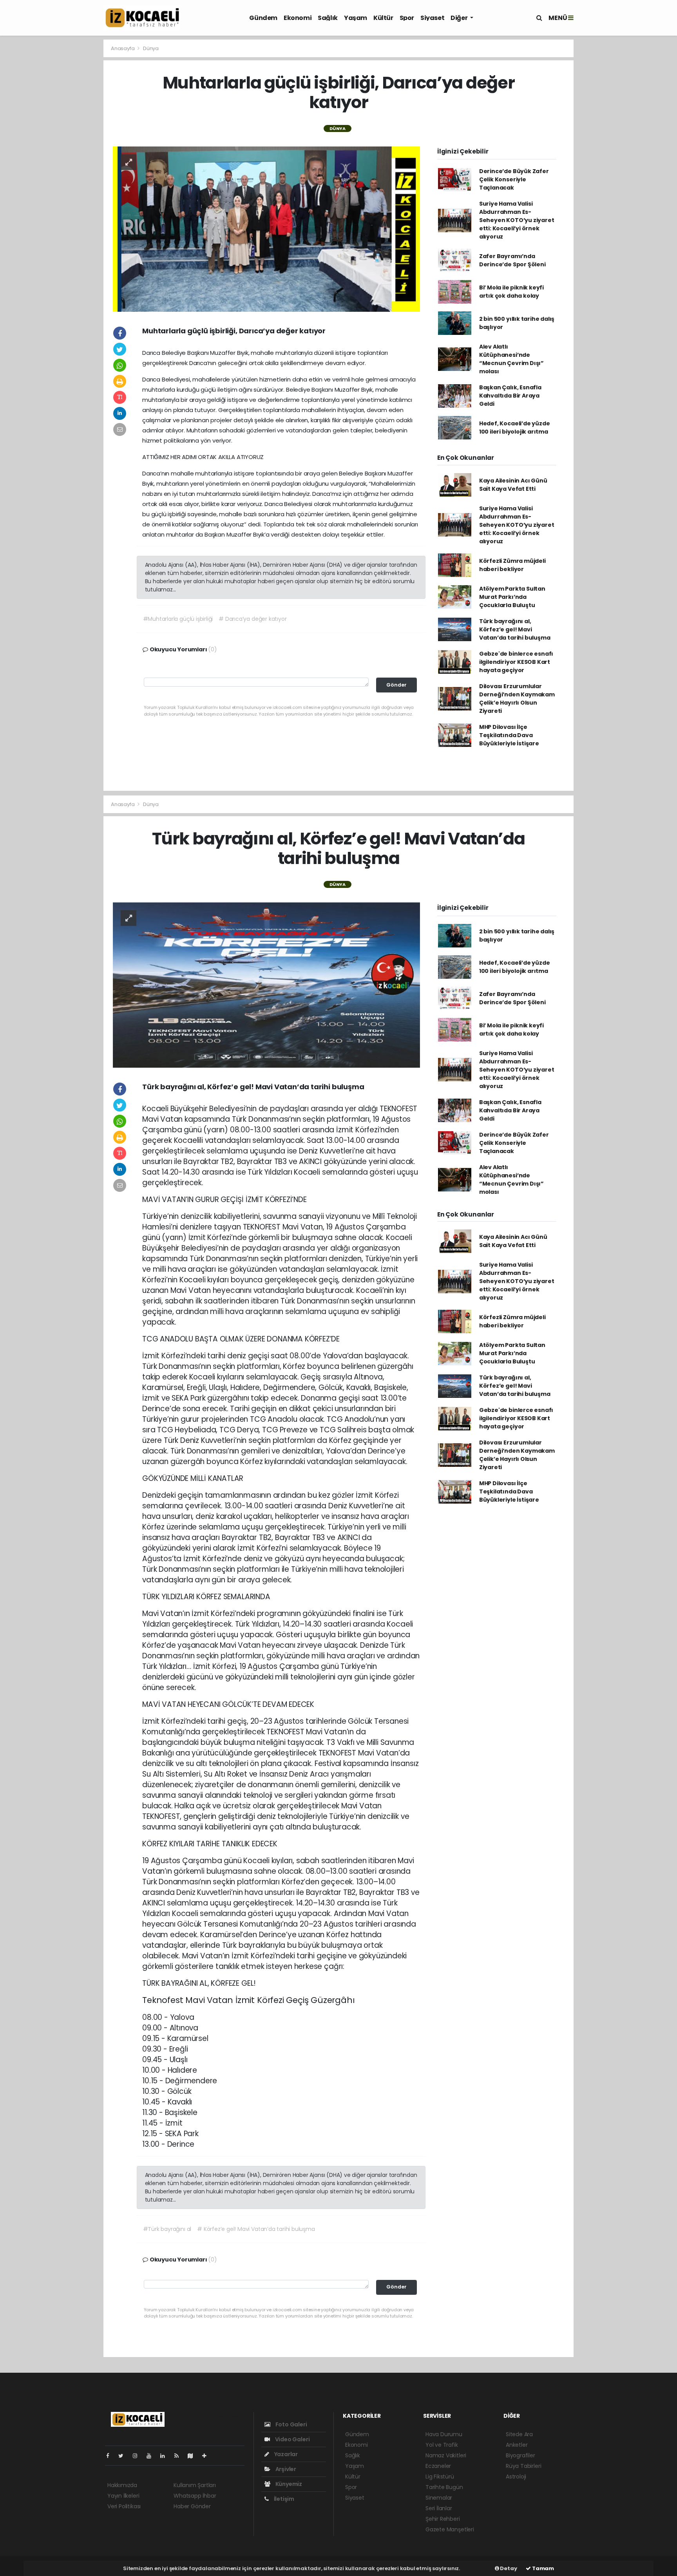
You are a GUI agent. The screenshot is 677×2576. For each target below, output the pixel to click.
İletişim (283, 2499)
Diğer (460, 18)
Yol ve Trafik (442, 2445)
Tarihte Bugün (444, 2487)
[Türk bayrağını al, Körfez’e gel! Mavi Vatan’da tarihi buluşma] (266, 985)
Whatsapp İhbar (195, 2496)
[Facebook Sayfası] (111, 2456)
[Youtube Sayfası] (152, 2456)
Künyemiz (288, 2484)
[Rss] (180, 2456)
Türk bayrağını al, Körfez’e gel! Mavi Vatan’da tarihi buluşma (515, 629)
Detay (508, 2568)
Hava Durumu (444, 2434)
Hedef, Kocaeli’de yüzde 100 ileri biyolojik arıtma (515, 428)
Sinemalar (439, 2498)
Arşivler (285, 2469)
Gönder (396, 685)
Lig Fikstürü (440, 2477)
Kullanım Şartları (195, 2485)
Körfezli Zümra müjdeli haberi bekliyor (512, 565)
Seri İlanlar (439, 2508)
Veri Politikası (124, 2506)
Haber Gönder (192, 2506)
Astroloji (516, 2477)
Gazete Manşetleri (450, 2529)
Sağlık (328, 18)
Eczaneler (438, 2466)
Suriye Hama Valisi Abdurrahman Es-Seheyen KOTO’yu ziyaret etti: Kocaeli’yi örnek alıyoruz (517, 220)
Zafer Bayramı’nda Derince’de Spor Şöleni (512, 260)
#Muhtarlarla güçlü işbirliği (178, 619)
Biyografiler (520, 2455)
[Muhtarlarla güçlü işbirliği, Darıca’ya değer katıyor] (266, 228)
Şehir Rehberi (443, 2519)
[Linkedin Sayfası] (166, 2456)
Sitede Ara (519, 2434)
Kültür (383, 18)
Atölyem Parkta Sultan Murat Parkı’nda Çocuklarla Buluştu (512, 597)
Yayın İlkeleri (123, 2496)
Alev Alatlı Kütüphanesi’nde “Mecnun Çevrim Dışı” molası (511, 359)
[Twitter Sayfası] (124, 2456)
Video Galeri (292, 2439)
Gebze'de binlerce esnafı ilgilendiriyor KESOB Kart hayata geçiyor (516, 662)
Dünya (151, 48)
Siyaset (432, 18)
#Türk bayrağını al (167, 2229)
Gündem (263, 18)
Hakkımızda (122, 2485)
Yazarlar (285, 2454)
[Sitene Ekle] (207, 2456)
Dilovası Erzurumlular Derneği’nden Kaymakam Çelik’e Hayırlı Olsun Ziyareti (517, 699)
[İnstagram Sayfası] (138, 2456)
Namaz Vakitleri (446, 2455)
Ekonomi (298, 18)
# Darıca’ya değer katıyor (253, 619)
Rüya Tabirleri (523, 2466)
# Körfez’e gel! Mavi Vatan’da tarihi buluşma (256, 2229)
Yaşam (356, 18)
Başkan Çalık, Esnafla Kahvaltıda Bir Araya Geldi (510, 396)
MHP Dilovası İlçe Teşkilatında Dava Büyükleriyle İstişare (509, 735)
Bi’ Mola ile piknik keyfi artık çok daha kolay (511, 292)
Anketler (517, 2445)
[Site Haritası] (194, 2456)
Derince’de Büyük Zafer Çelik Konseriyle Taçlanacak (514, 179)
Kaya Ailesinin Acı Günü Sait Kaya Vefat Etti (513, 485)
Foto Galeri (291, 2424)
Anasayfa (123, 48)
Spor (407, 18)
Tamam (542, 2568)
